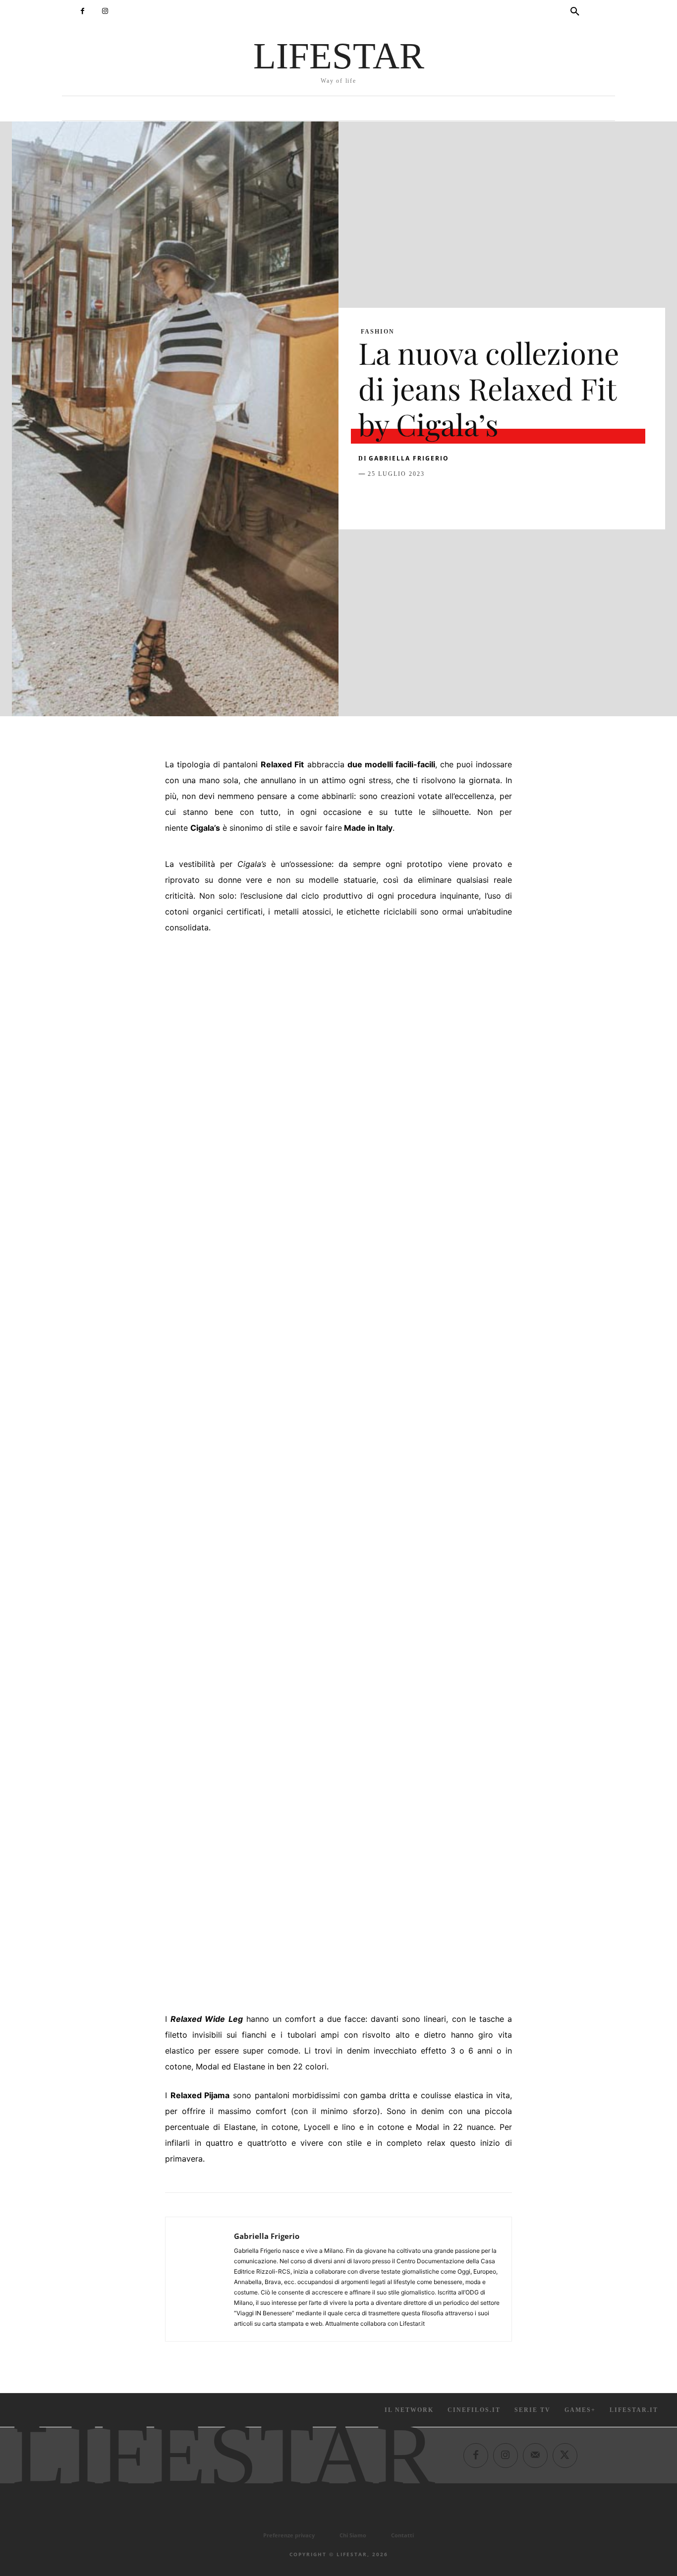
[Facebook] (83, 11)
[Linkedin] (459, 499)
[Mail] (535, 2455)
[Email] (482, 499)
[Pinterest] (414, 499)
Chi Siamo (353, 2535)
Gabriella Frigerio (409, 458)
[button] (575, 12)
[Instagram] (105, 11)
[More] (528, 499)
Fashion (378, 332)
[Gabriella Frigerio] (200, 2279)
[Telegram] (505, 499)
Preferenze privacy (289, 2535)
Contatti (402, 2535)
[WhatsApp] (437, 499)
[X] (391, 499)
